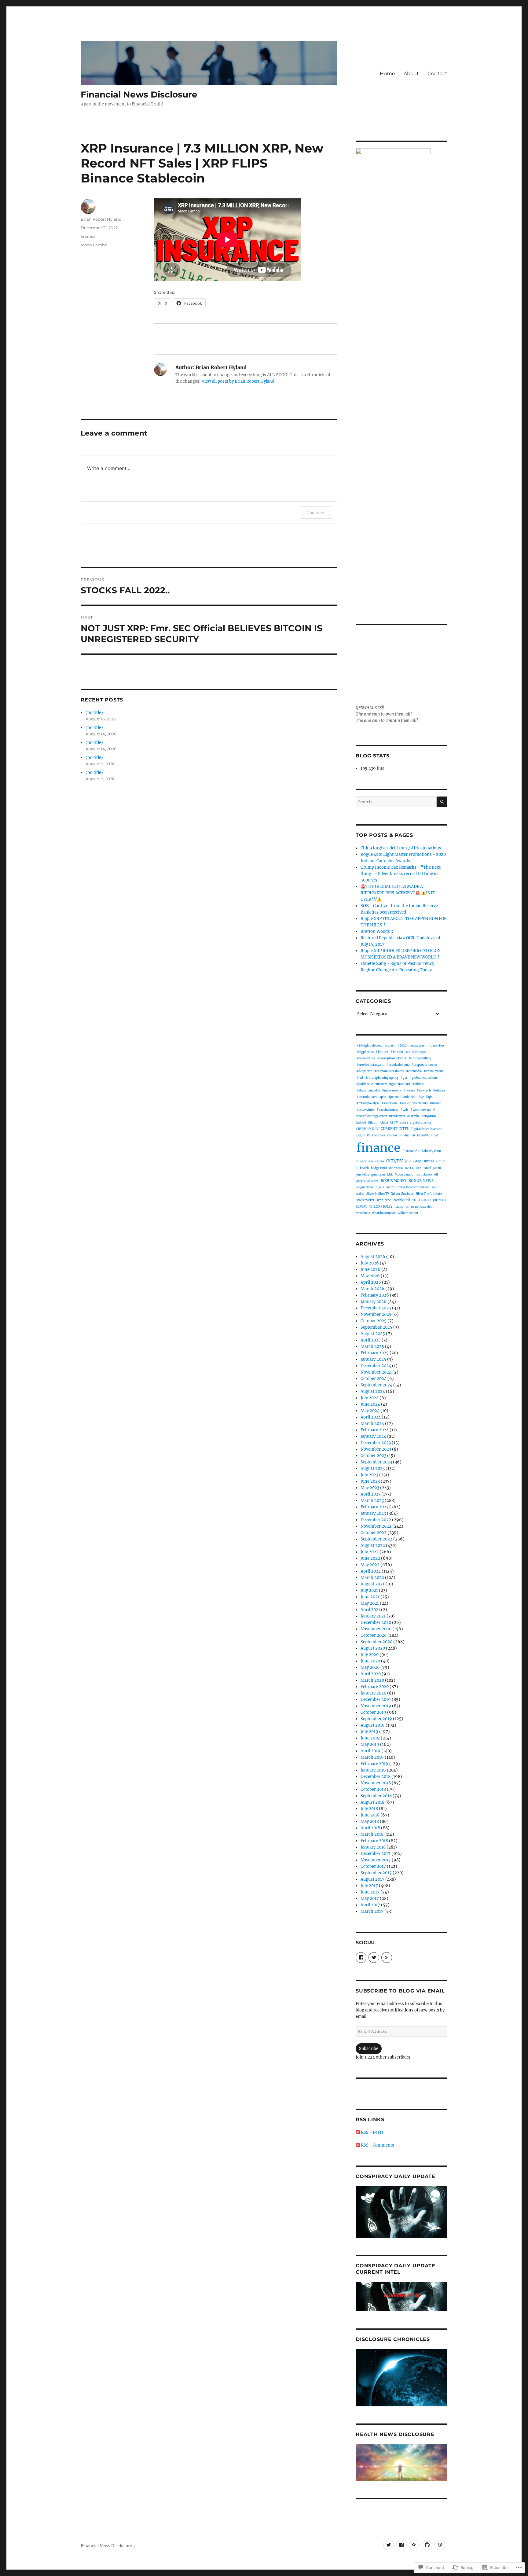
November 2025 (376, 1314)
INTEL (409, 1168)
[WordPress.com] (440, 2545)
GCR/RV (394, 1161)
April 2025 (371, 1340)
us (407, 1207)
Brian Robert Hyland (101, 219)
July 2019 (369, 1732)
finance (88, 236)
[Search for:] (396, 802)
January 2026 (374, 1302)
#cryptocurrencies (425, 1065)
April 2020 (371, 1674)
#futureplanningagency (382, 1078)
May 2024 (370, 1411)
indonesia (396, 1168)
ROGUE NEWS (421, 1181)
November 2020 (376, 1629)
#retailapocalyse (368, 1103)
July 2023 (369, 1475)
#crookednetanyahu (370, 1065)
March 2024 (372, 1424)
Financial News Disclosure (139, 94)
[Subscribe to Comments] (358, 2145)
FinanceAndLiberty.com (422, 1151)
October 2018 (373, 1789)
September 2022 (376, 1539)
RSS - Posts (372, 2132)
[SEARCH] (442, 802)
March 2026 (372, 1289)
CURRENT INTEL (395, 1129)
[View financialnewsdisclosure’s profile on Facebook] (361, 1958)
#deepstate (364, 1071)
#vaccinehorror (388, 1110)
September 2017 (376, 1873)
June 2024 (370, 1404)
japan (437, 1168)
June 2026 (370, 1270)
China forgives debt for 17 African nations (401, 848)
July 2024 (370, 1398)
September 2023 (376, 1462)
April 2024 (371, 1417)
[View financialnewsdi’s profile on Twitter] (374, 1958)
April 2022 (371, 1571)
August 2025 (373, 1334)
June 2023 (370, 1481)
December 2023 (376, 1443)
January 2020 (373, 1693)
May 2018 (370, 1822)
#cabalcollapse (416, 1052)
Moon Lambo (94, 245)
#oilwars (439, 1090)
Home (387, 74)
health (364, 1168)
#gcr (404, 1078)
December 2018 (376, 1777)
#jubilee (418, 1084)
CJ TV (394, 1123)
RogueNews (365, 1187)
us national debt (422, 1207)
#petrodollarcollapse (371, 1097)
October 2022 (374, 1533)
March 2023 (372, 1501)
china (384, 1123)
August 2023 (373, 1468)
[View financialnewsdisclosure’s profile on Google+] (387, 1958)
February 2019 (374, 1764)
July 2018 (369, 1809)
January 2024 (373, 1436)
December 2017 (376, 1854)
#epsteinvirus (434, 1071)
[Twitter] (389, 2545)
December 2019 (376, 1700)
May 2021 (370, 1603)
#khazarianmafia (368, 1090)
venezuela (363, 1213)
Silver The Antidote (429, 1194)
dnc (407, 1135)
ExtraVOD (424, 1135)
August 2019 (373, 1725)
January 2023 (373, 1513)
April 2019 (370, 1751)
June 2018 (370, 1815)
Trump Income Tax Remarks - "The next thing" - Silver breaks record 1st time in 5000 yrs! (401, 874)
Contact (437, 74)
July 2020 (370, 1655)
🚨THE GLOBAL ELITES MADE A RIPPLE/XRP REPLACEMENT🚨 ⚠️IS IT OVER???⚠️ (398, 893)
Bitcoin (373, 1123)
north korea (424, 1174)
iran (419, 1168)
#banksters (436, 1046)
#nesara (409, 1090)
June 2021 (370, 1597)
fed (436, 1135)
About (411, 74)
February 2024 (375, 1430)
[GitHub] (427, 2545)
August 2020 (373, 1648)
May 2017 (370, 1899)
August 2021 (372, 1584)
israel (427, 1168)
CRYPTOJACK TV (367, 1129)
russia (380, 1187)
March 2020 (372, 1680)
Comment (316, 512)
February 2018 (374, 1841)
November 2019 (376, 1706)
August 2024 (373, 1391)
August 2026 (373, 1257)
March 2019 (372, 1757)
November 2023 (376, 1449)
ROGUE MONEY (394, 1181)
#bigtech (382, 1052)
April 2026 (371, 1282)
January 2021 (373, 1616)
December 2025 (376, 1308)
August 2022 (373, 1546)
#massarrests (392, 1091)
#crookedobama (398, 1065)
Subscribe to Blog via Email (400, 1991)
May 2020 (370, 1667)
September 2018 (376, 1796)
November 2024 (376, 1372)
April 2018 (370, 1828)
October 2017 (373, 1866)
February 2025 (375, 1353)
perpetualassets (367, 1181)
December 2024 (376, 1366)
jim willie (363, 1174)
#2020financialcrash (412, 1046)
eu (413, 1135)
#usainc (436, 1103)
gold (408, 1161)
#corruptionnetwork (392, 1058)
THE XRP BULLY (381, 1207)
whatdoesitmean (384, 1213)
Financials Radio (370, 1161)
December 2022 (376, 1520)
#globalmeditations (424, 1078)
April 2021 (370, 1610)
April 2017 (370, 1905)
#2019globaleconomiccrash (376, 1046)
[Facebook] (401, 2545)
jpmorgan (378, 1174)
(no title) (94, 713)
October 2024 (374, 1379)
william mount (408, 1213)
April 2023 (370, 1494)
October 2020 (374, 1635)
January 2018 (373, 1847)
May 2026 (370, 1276)
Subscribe (369, 2049)
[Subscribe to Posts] (358, 2132)
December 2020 (376, 1623)
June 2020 (370, 1661)
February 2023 (374, 1507)
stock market (365, 1200)
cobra (404, 1122)
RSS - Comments (378, 2145)
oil (436, 1174)
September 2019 (376, 1719)
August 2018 (372, 1802)
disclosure (395, 1135)
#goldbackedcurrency (372, 1084)
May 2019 (370, 1744)
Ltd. (390, 1174)
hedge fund (379, 1168)
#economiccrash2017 (389, 1071)
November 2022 (376, 1526)
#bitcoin (397, 1052)
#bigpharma (365, 1052)
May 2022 (370, 1565)
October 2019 (373, 1712)
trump (399, 1207)
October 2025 (374, 1321)
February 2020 (375, 1687)
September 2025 (376, 1327)
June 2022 (370, 1558)
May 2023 (370, 1488)
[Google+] (414, 2545)
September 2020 (376, 1642)
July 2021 (369, 1590)
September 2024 (376, 1385)
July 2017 (369, 1886)
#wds (405, 1110)
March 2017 (372, 1911)
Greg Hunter (424, 1161)
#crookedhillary (420, 1058)
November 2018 (376, 1783)
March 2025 (372, 1347)
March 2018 (372, 1834)
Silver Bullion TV (378, 1194)
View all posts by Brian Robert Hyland (238, 381)
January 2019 (373, 1770)
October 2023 (373, 1456)
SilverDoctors (402, 1194)
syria (380, 1200)
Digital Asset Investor (426, 1129)
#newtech (424, 1090)
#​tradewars (397, 1116)
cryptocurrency (421, 1122)
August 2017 (372, 1879)
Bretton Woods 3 (377, 931)
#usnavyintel (365, 1110)
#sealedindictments (414, 1103)
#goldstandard (400, 1084)
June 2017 (370, 1892)
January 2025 (373, 1359)
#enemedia (414, 1071)
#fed (360, 1078)
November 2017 (376, 1860)
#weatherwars (421, 1110)
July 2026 (370, 1263)
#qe (421, 1097)
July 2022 (370, 1552)
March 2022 (372, 1578)
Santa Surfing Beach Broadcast (408, 1187)
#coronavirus (366, 1058)
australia (413, 1116)
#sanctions (390, 1103)
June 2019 (370, 1738)
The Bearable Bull (398, 1200)
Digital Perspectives (371, 1135)
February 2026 (375, 1295)
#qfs (429, 1097)
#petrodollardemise (402, 1097)
